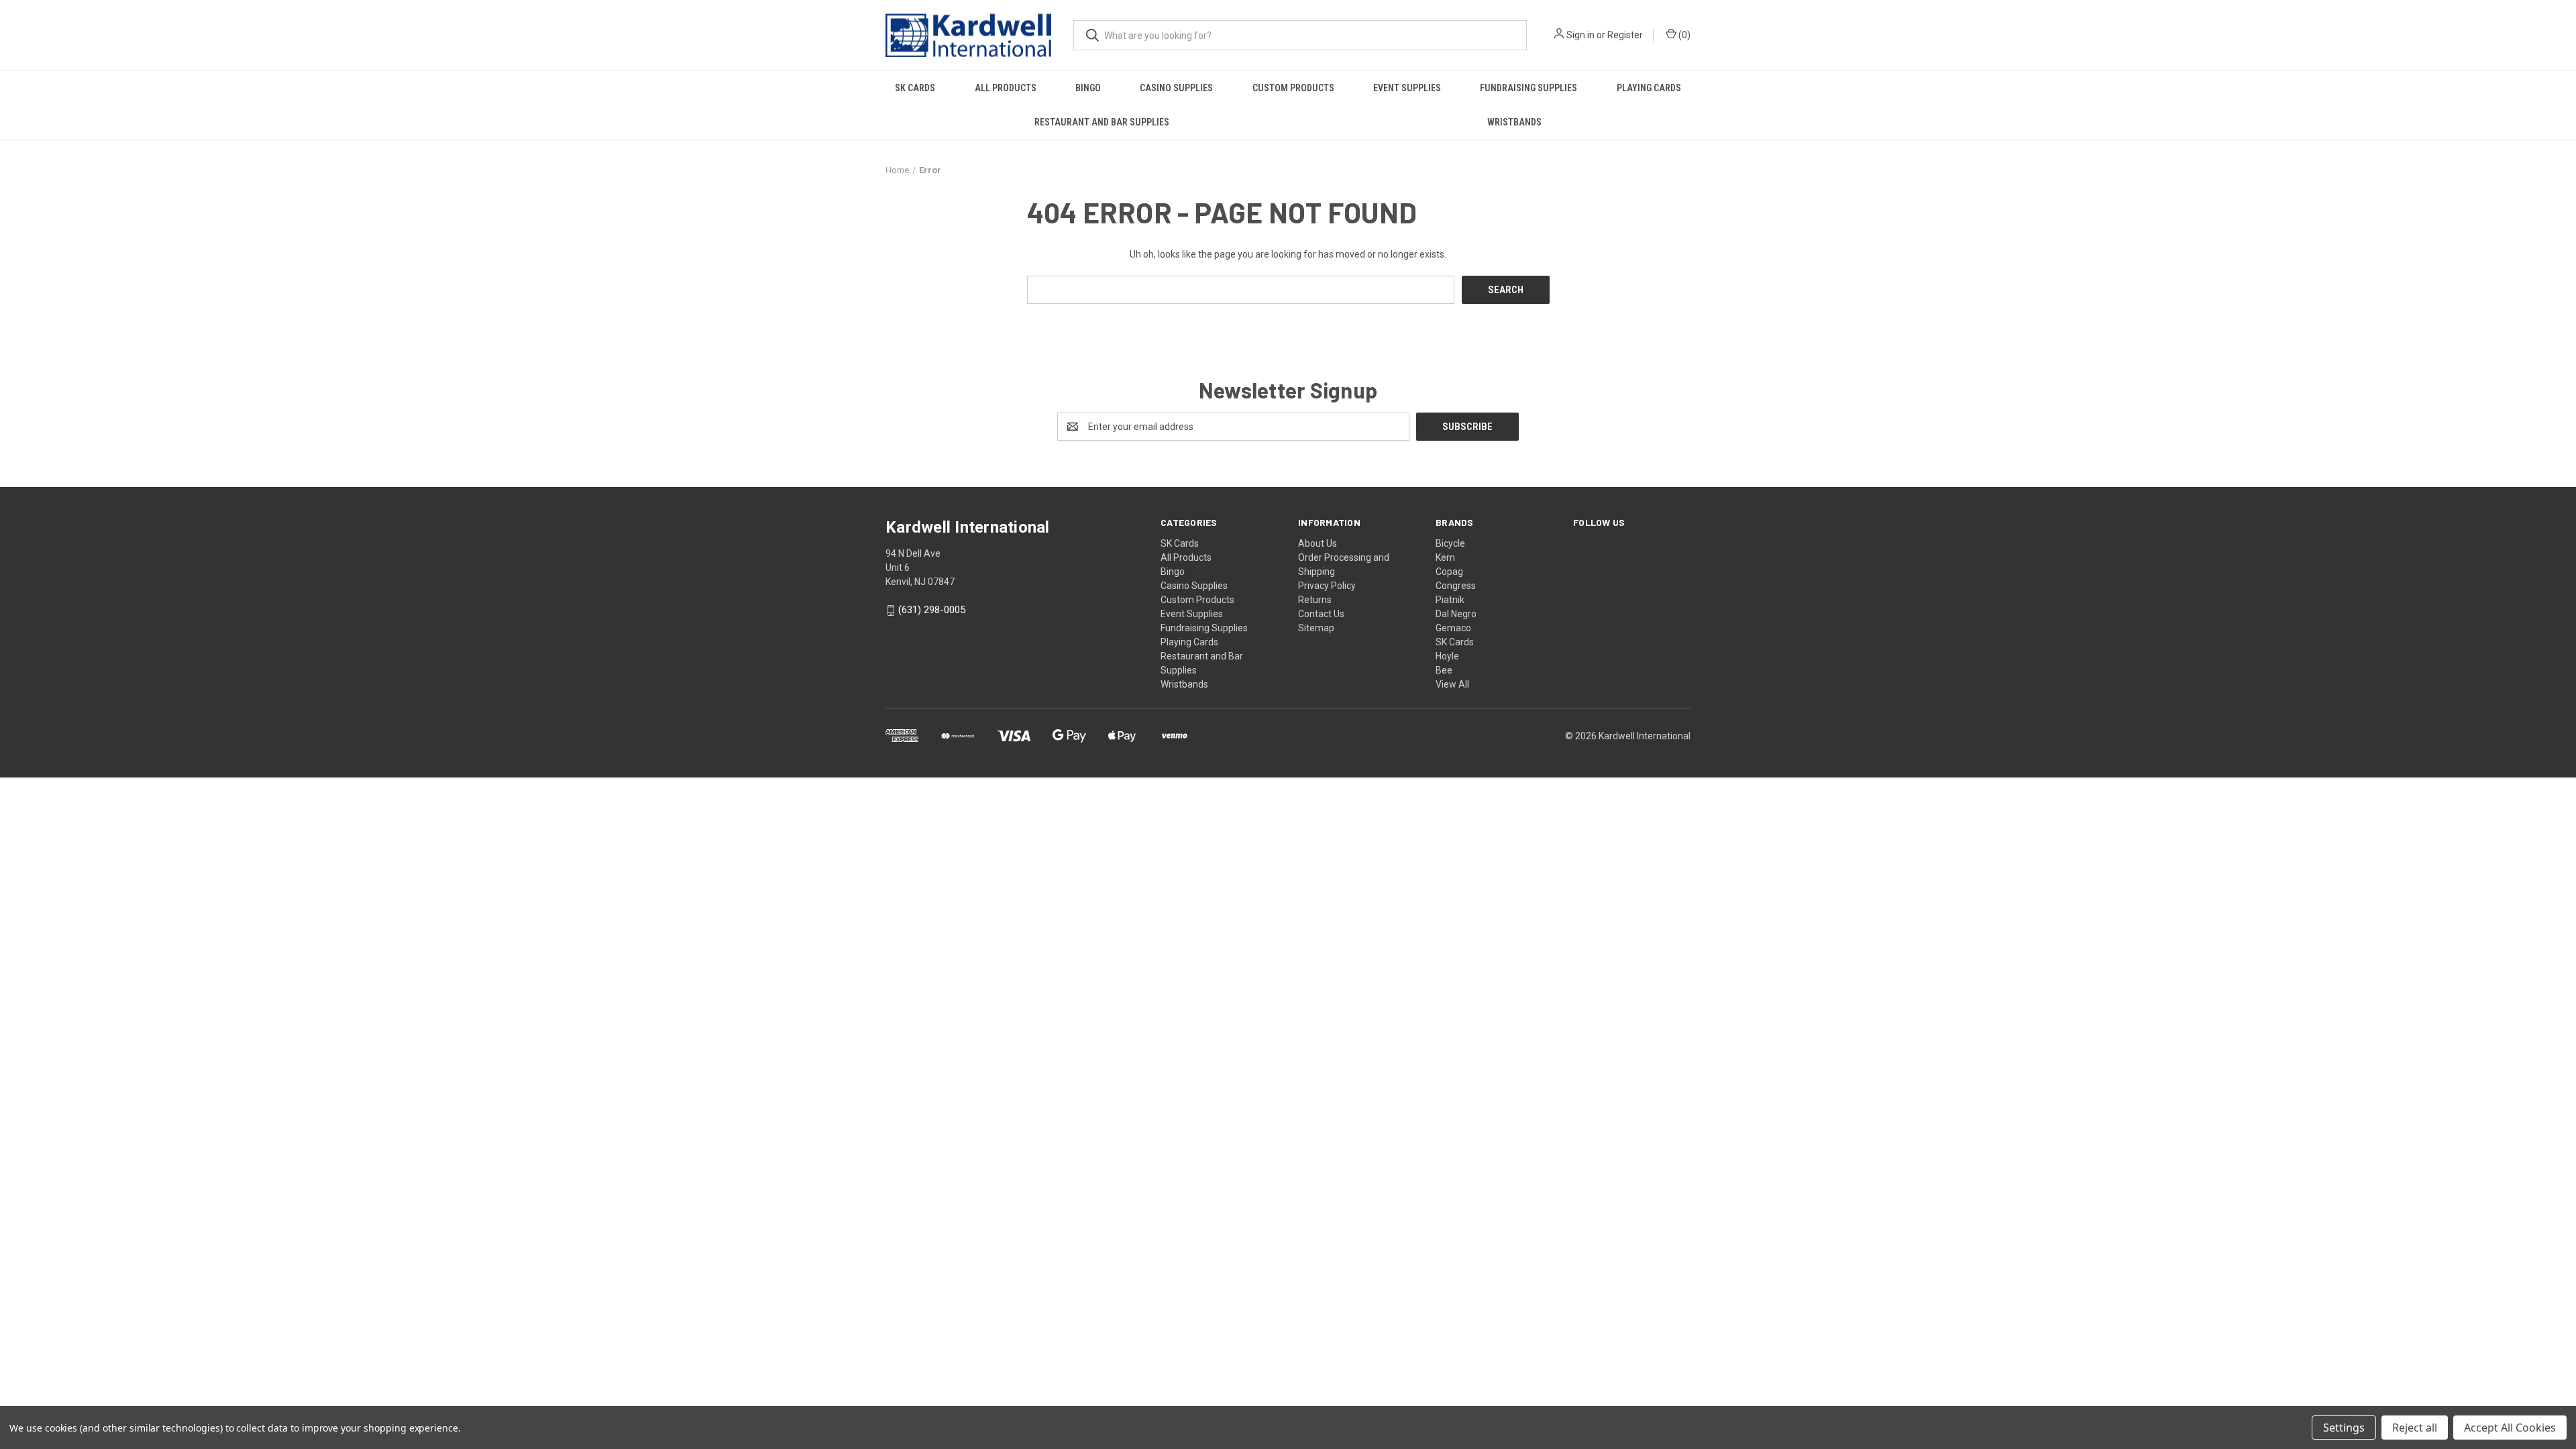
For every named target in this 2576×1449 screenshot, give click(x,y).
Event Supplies (1407, 88)
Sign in (1580, 35)
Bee (1444, 670)
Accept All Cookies (2510, 1428)
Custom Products (1293, 88)
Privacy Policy (1327, 586)
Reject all (2415, 1428)
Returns (1315, 600)
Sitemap (1316, 628)
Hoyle (1447, 656)
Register (1625, 35)
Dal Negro (1456, 614)
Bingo (1088, 88)
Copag (1449, 572)
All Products (1006, 88)
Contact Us (1321, 614)
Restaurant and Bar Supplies (1102, 122)
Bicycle (1450, 543)
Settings (2344, 1428)
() (1683, 35)
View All (1452, 684)
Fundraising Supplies (1528, 88)
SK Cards (915, 88)
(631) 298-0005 (932, 610)
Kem (1445, 557)
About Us (1318, 543)
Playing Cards (1649, 88)
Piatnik (1450, 600)
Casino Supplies (1176, 88)
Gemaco (1453, 628)
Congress (1456, 586)
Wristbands (1514, 122)
